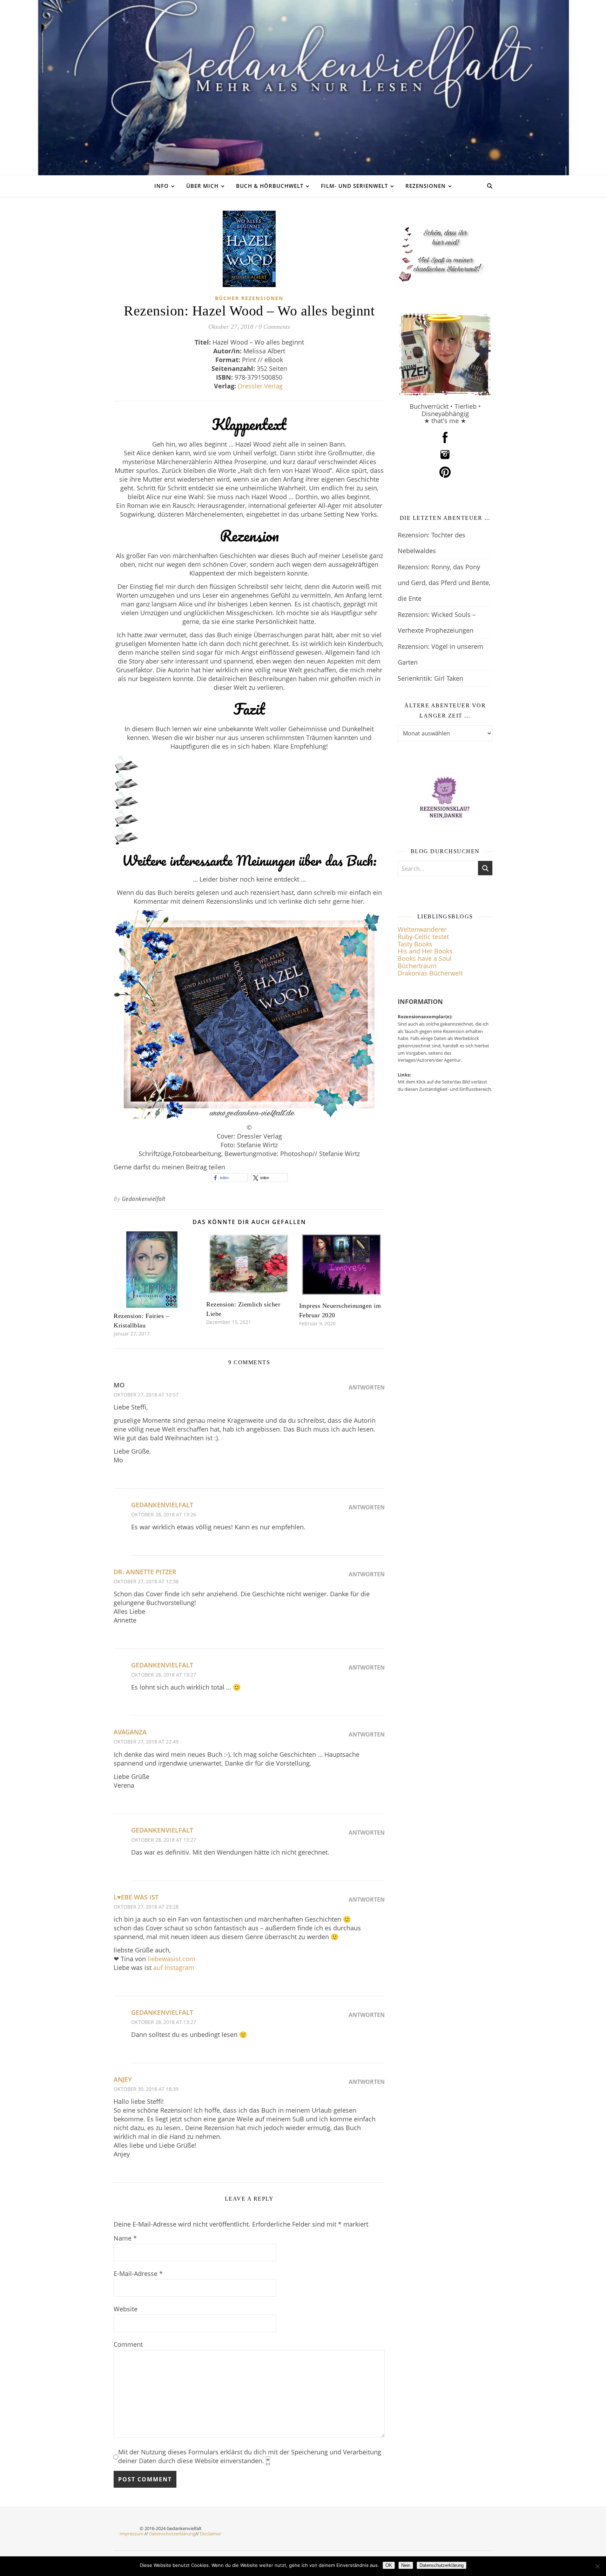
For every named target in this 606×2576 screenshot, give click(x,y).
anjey (123, 2079)
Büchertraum (417, 966)
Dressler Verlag (261, 386)
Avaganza (130, 1732)
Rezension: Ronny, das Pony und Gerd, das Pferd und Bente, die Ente (444, 583)
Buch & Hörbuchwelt (270, 186)
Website (126, 2309)
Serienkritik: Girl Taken (430, 678)
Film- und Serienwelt (354, 186)
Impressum (132, 2534)
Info (161, 186)
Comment (128, 2344)
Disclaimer (211, 2534)
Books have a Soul (425, 958)
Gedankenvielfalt (144, 1199)
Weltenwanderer (422, 929)
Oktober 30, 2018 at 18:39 (146, 2089)
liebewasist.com (171, 1959)
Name (125, 2238)
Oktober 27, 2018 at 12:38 (146, 1581)
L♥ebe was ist (136, 1897)
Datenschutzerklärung (172, 2534)
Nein (406, 2565)
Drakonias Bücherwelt (430, 973)
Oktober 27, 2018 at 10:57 (146, 1395)
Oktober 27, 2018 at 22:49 (146, 1742)
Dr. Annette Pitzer (145, 1572)
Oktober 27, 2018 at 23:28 (146, 1907)
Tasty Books (415, 944)
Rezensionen (426, 186)
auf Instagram (174, 1967)
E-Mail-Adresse (138, 2273)
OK (389, 2565)
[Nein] (597, 2566)
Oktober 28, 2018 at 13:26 (164, 1514)
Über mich (202, 186)
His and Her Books (425, 951)
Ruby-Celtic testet (423, 937)
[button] (229, 1178)
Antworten (367, 1387)
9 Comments (274, 327)
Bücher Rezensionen (249, 298)
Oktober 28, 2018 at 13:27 (164, 1675)
